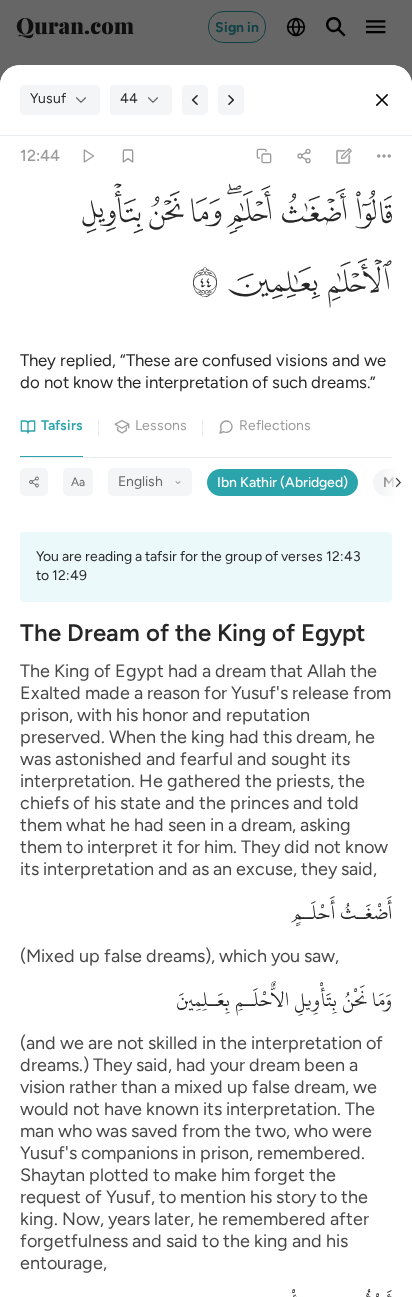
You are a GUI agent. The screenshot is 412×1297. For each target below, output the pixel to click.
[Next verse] (231, 100)
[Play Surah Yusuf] (87, 155)
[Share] (303, 155)
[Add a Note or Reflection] (344, 155)
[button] (369, 217)
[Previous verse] (195, 100)
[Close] (382, 100)
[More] (384, 155)
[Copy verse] (263, 155)
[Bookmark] (127, 155)
